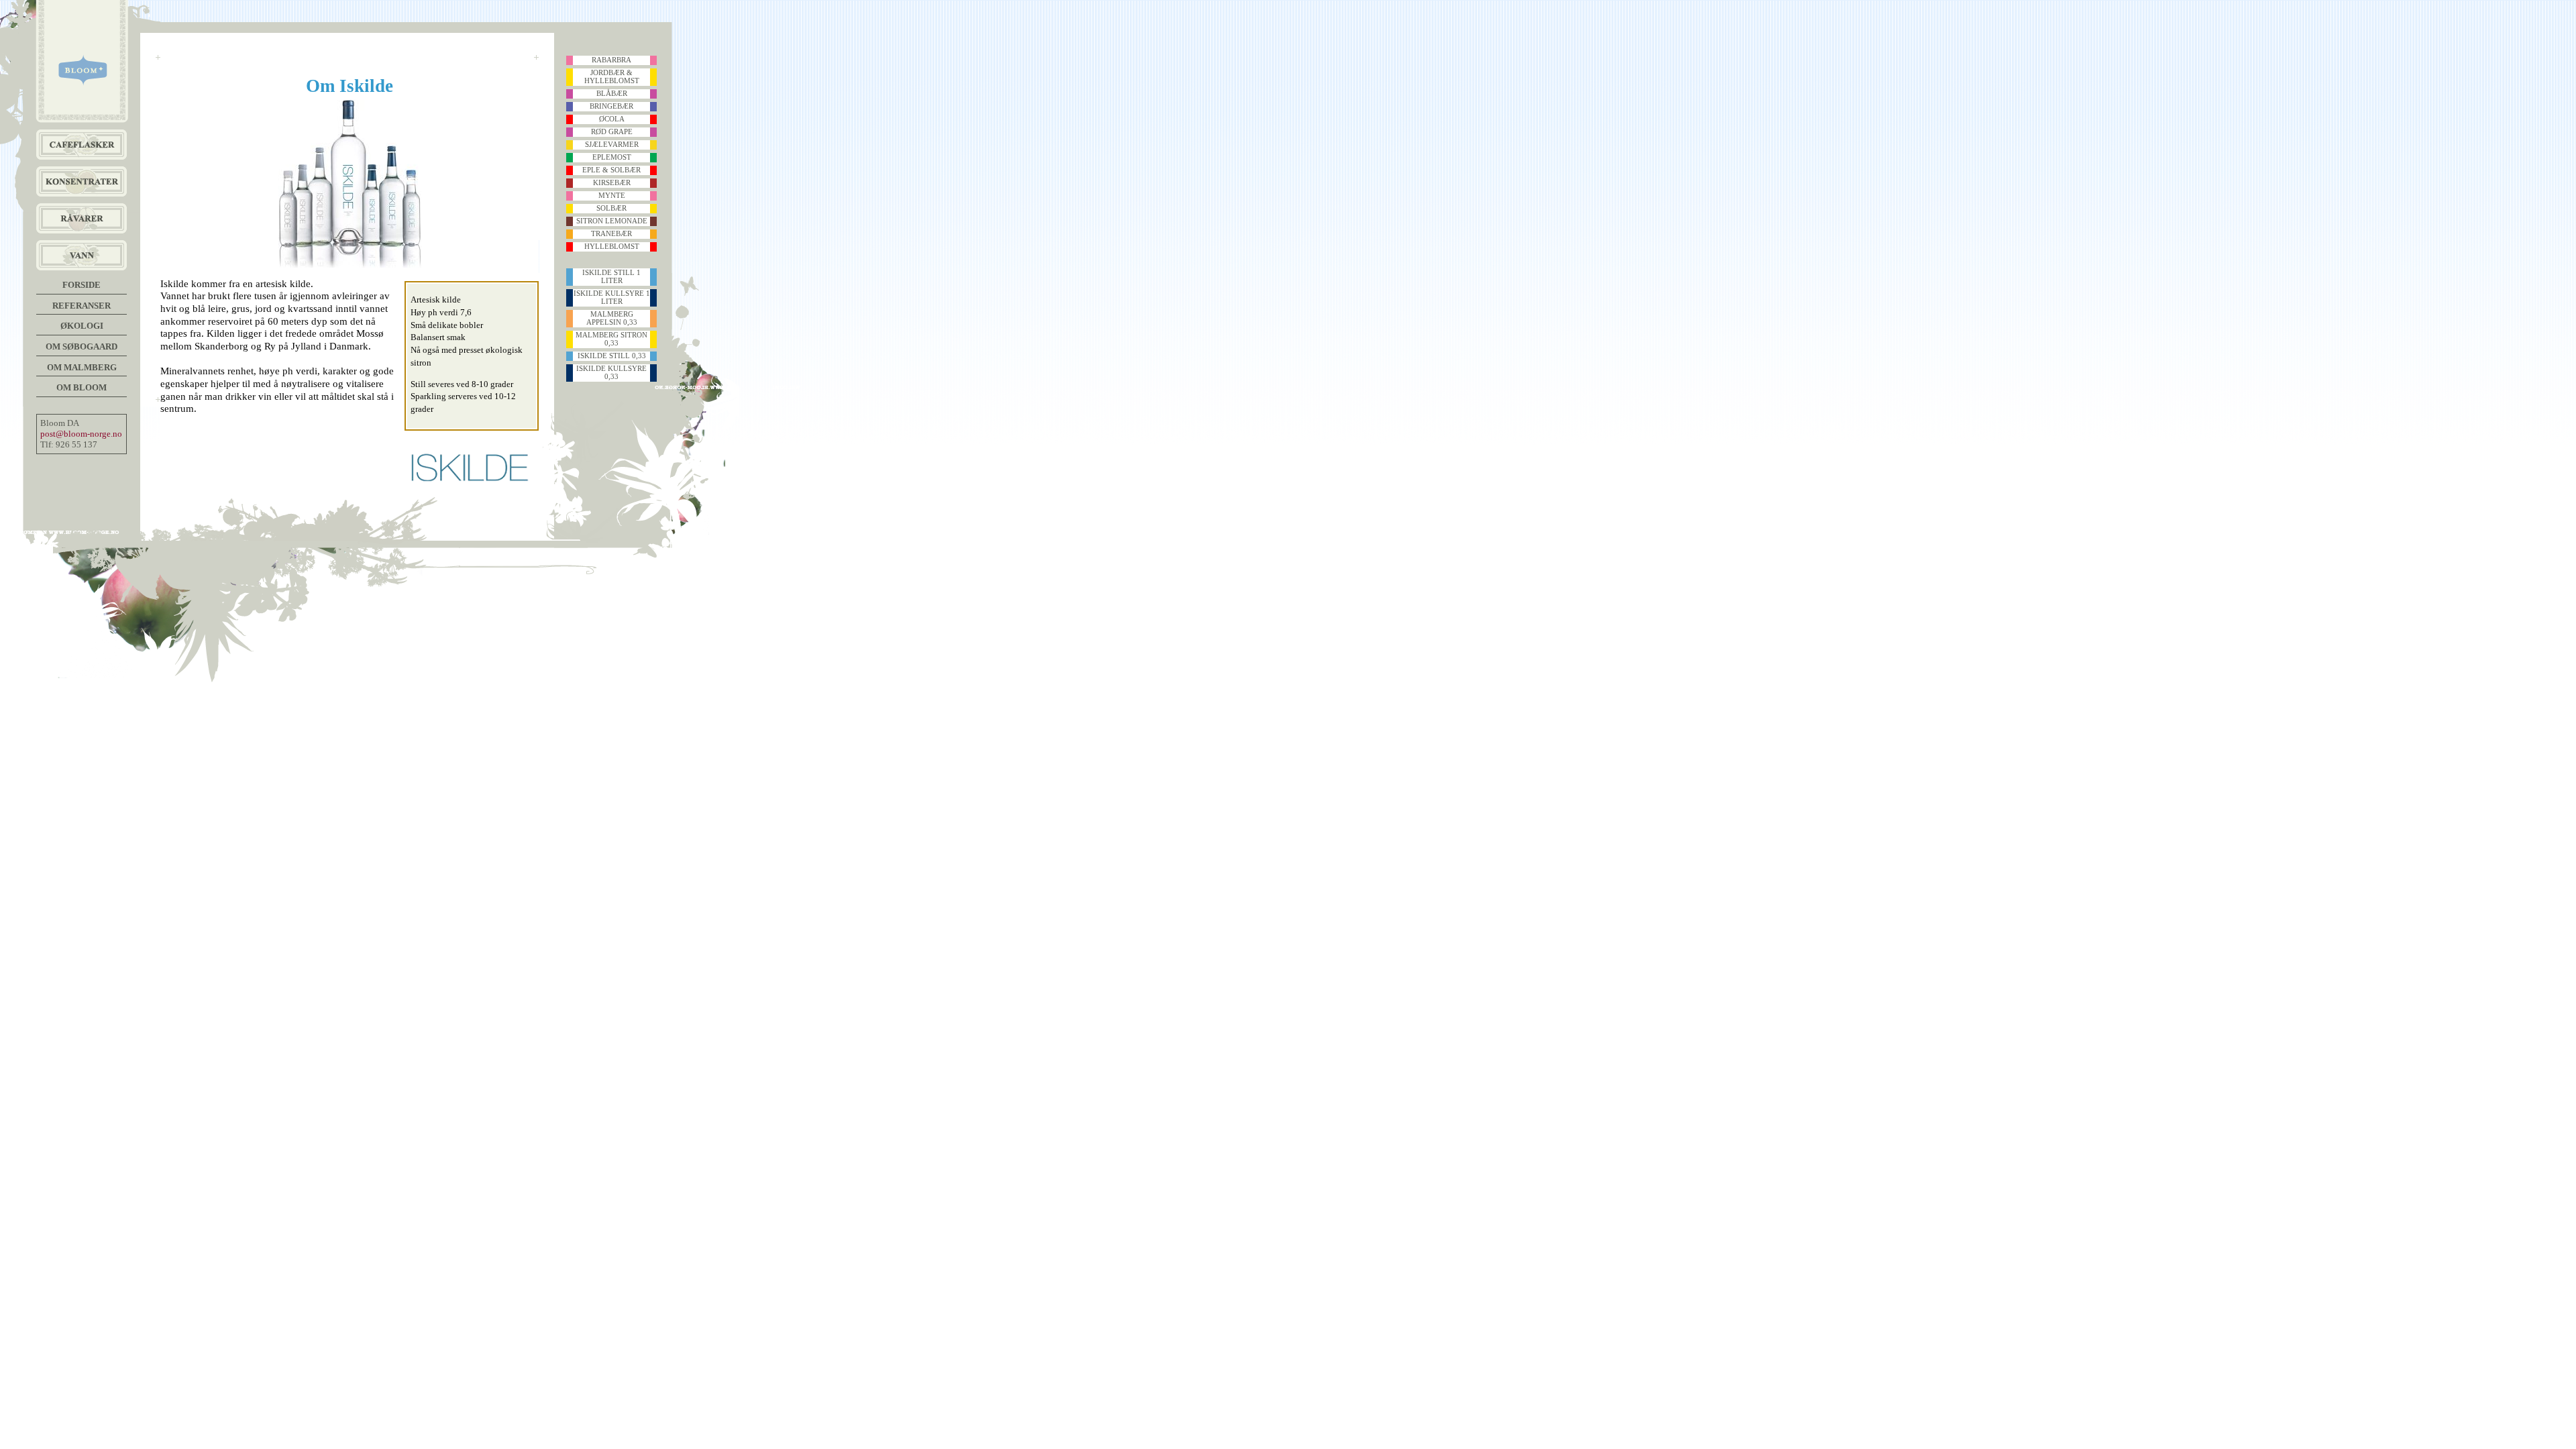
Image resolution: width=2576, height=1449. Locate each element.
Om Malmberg (82, 367)
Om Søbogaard (82, 346)
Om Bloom (82, 387)
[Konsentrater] (82, 181)
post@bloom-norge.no (81, 434)
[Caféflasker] (82, 145)
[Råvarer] (82, 218)
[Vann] (82, 255)
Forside (82, 285)
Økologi (82, 326)
